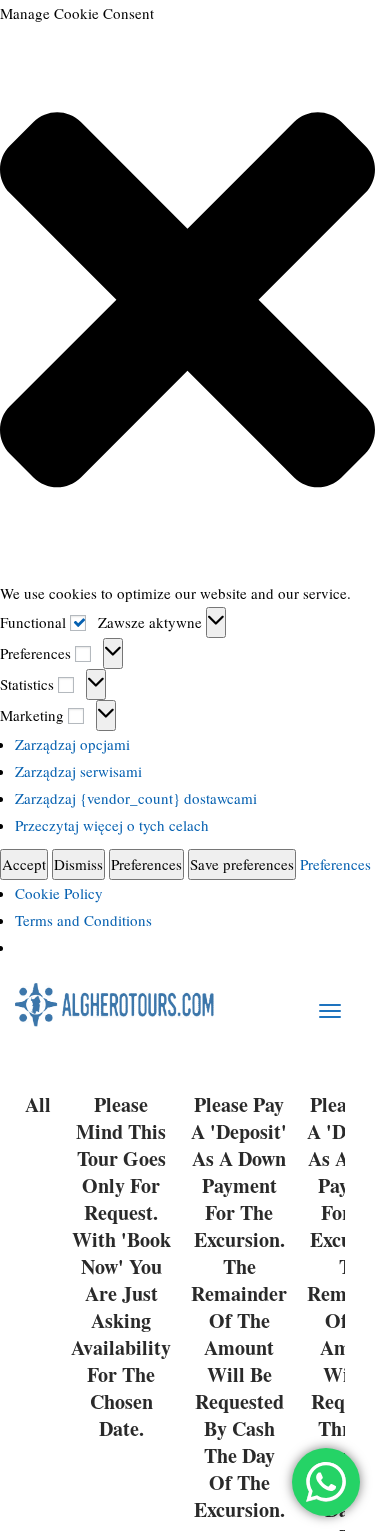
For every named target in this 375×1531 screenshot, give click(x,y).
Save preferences (242, 864)
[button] (187, 303)
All (38, 1105)
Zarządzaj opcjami (72, 744)
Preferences (146, 864)
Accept (24, 864)
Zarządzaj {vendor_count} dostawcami (136, 798)
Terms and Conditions (83, 920)
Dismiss (78, 864)
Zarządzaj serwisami (78, 771)
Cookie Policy (59, 893)
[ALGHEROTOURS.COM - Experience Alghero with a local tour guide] (115, 1003)
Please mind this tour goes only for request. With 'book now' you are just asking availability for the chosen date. (121, 1267)
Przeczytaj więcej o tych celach (112, 825)
